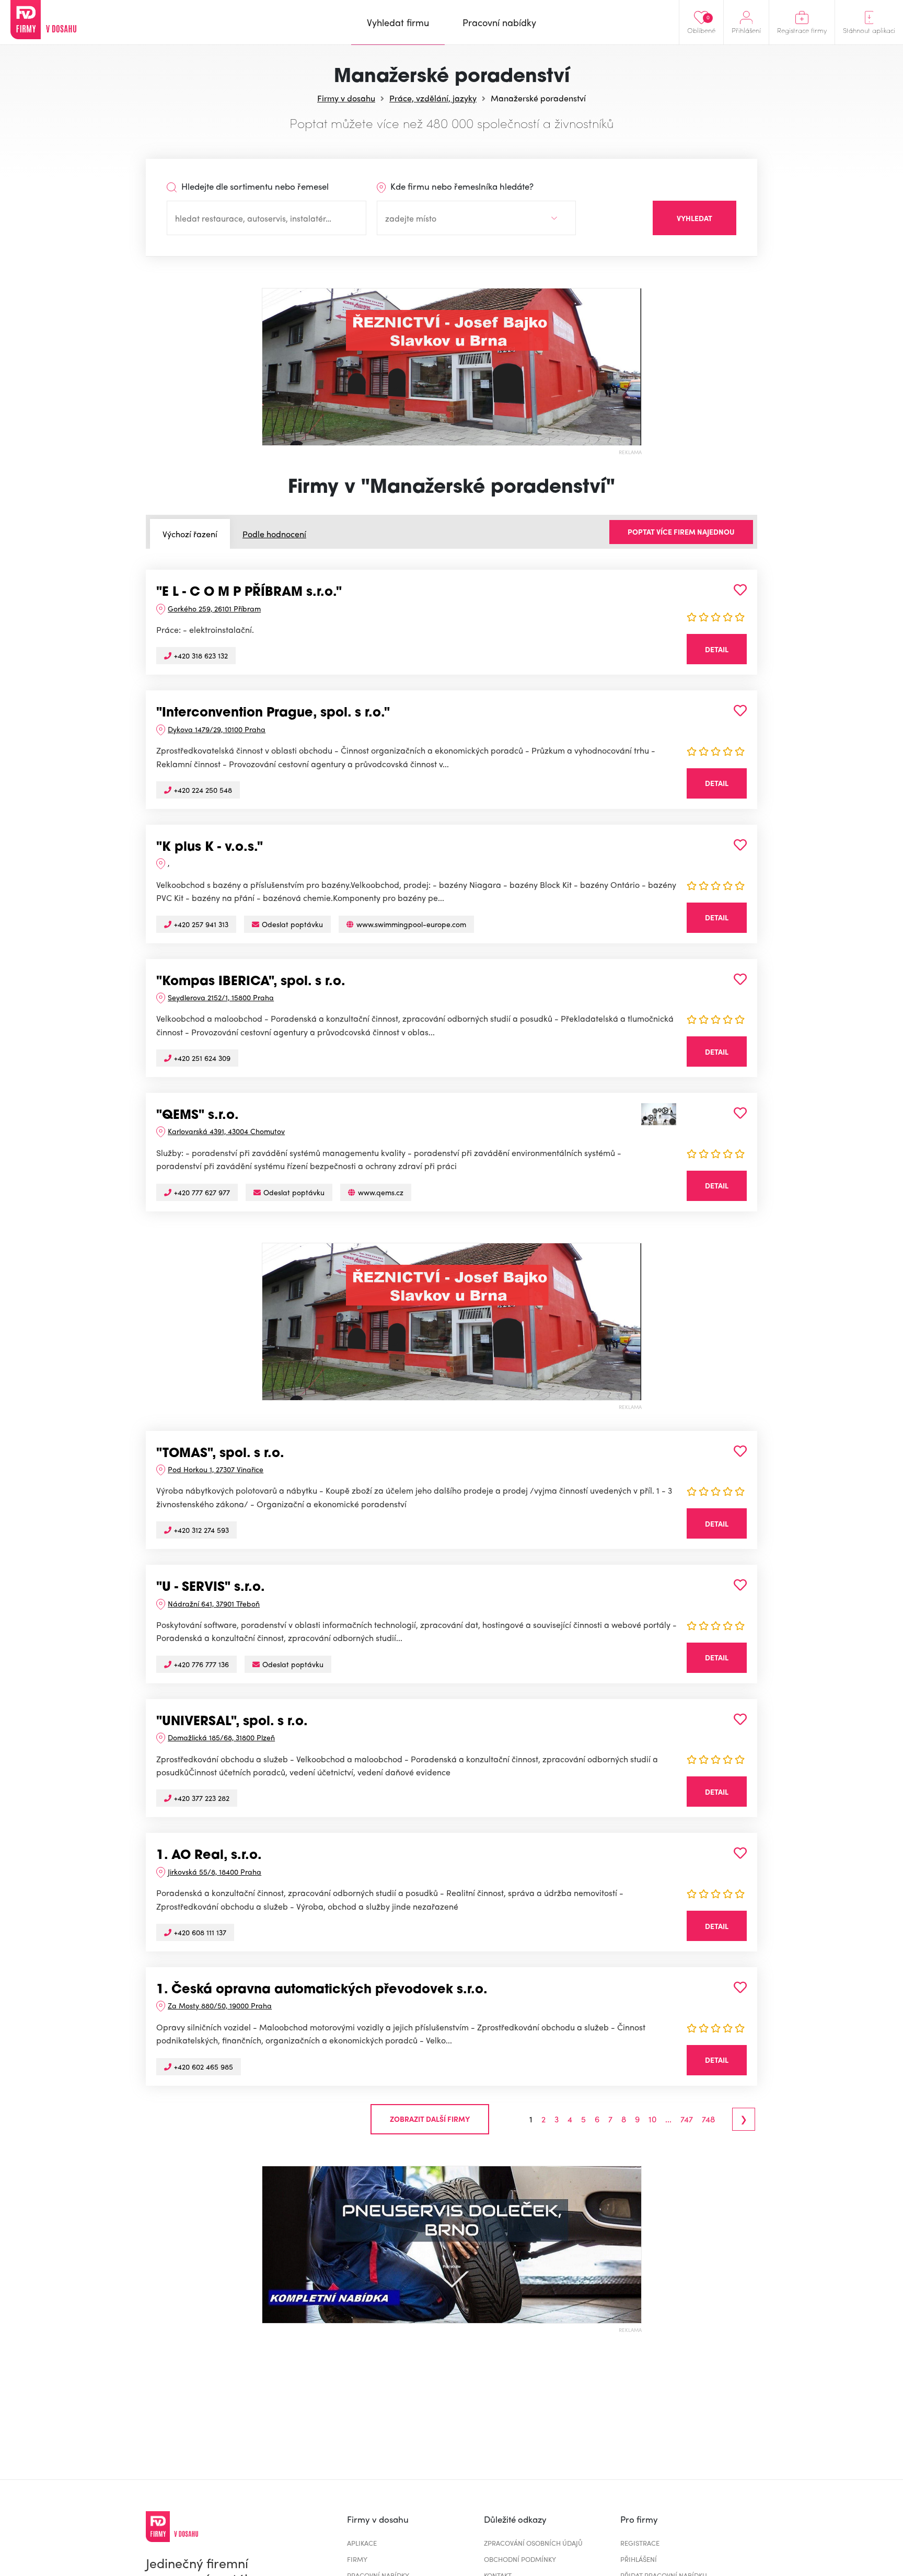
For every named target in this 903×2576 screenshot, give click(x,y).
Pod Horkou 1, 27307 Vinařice (216, 1469)
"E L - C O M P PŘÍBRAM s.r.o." (249, 593)
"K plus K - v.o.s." (210, 848)
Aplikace (362, 2543)
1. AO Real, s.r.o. (209, 1856)
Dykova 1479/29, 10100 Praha (217, 729)
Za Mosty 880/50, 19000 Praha (220, 2005)
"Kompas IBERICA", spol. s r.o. (251, 982)
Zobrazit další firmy (430, 2119)
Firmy (357, 2559)
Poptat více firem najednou (681, 532)
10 (652, 2119)
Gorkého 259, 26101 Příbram (214, 608)
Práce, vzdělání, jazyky (433, 98)
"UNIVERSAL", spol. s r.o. (232, 1722)
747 (687, 2119)
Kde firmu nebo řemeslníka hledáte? (461, 186)
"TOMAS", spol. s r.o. (220, 1454)
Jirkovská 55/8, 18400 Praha (215, 1872)
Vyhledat (694, 218)
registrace (640, 2543)
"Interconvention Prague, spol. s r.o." (273, 713)
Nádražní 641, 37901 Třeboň (214, 1603)
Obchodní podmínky (520, 2559)
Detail (717, 649)
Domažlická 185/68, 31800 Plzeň (221, 1737)
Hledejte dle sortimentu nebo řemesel (254, 186)
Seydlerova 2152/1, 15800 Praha (221, 997)
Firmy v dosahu (346, 98)
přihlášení (639, 2559)
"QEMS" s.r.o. (198, 1116)
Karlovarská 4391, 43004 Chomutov (226, 1131)
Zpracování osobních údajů (533, 2543)
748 (708, 2119)
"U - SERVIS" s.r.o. (211, 1588)
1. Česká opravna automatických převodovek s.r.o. (322, 1990)
